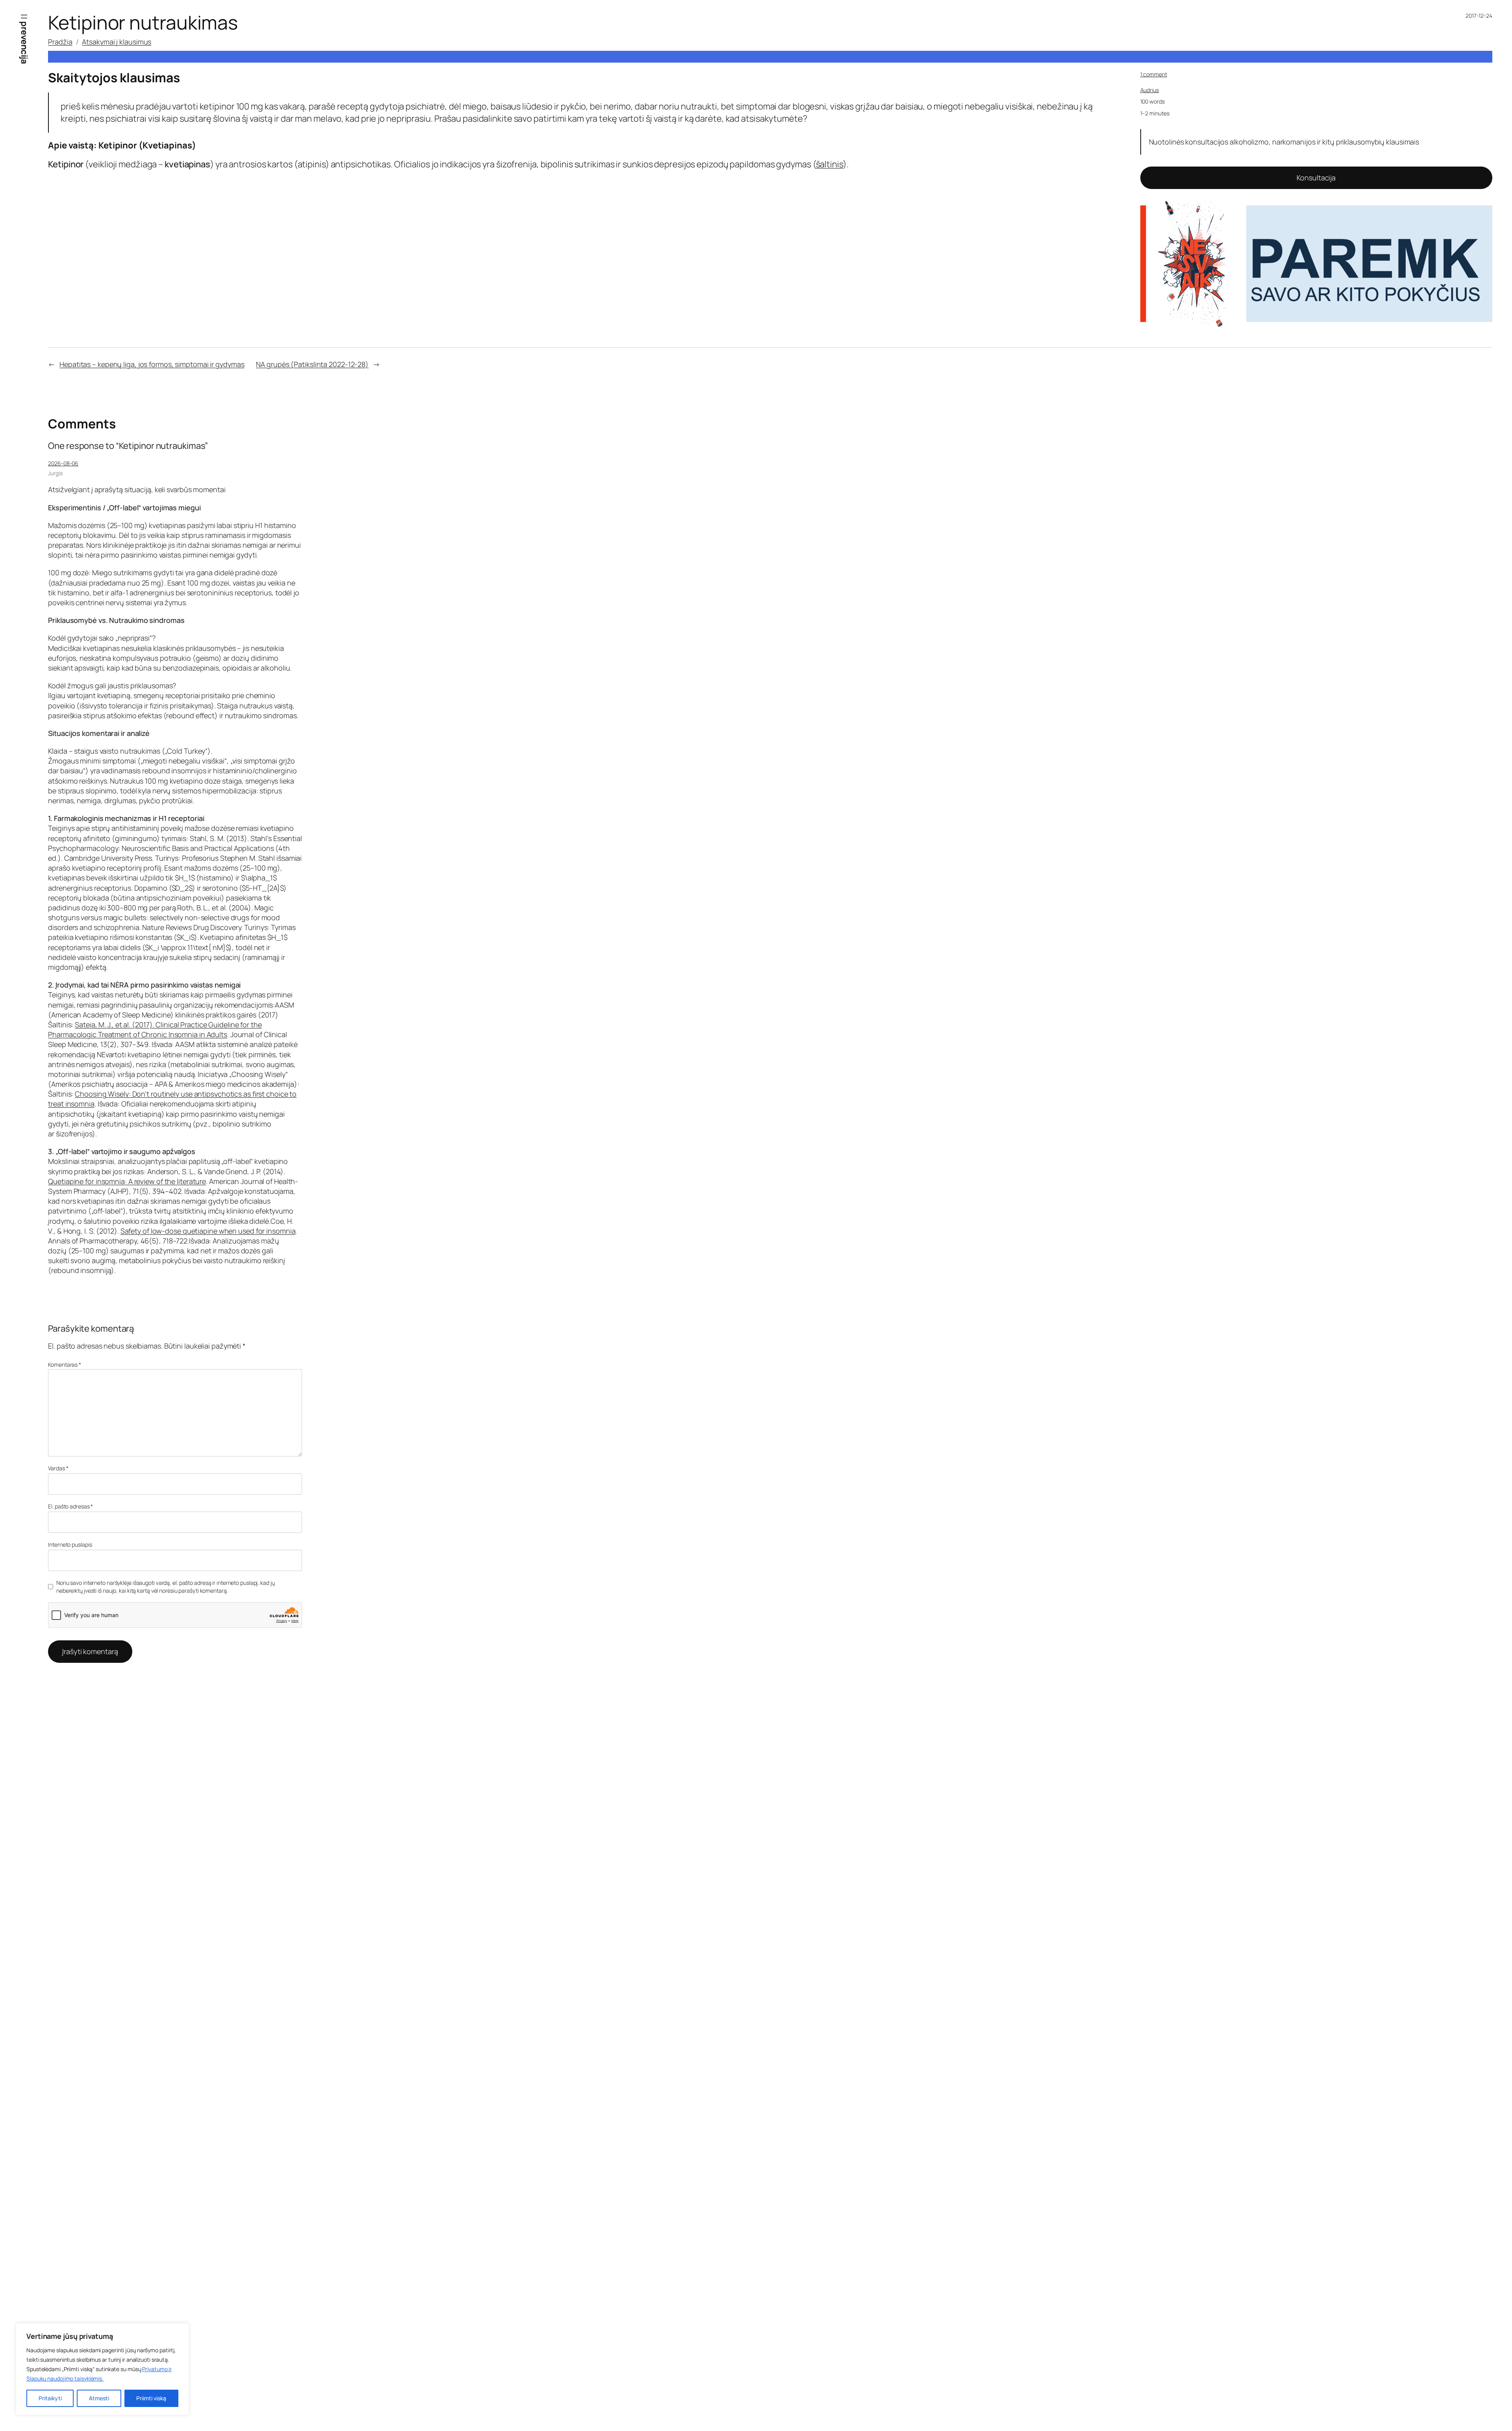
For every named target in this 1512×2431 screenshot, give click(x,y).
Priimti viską (151, 2398)
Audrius (1150, 90)
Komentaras (65, 1365)
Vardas (58, 1468)
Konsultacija (1316, 178)
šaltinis (829, 164)
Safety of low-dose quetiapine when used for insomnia (208, 1231)
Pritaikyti (50, 2398)
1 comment (1154, 74)
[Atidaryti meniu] (24, 17)
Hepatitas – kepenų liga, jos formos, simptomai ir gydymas (152, 364)
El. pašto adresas (70, 1506)
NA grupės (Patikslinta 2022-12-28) (312, 364)
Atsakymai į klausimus (117, 42)
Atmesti (99, 2398)
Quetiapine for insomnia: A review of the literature (127, 1181)
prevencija (24, 43)
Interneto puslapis (70, 1544)
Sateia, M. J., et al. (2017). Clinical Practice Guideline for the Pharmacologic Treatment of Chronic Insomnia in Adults (155, 1029)
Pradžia (60, 42)
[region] (102, 2369)
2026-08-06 (63, 463)
